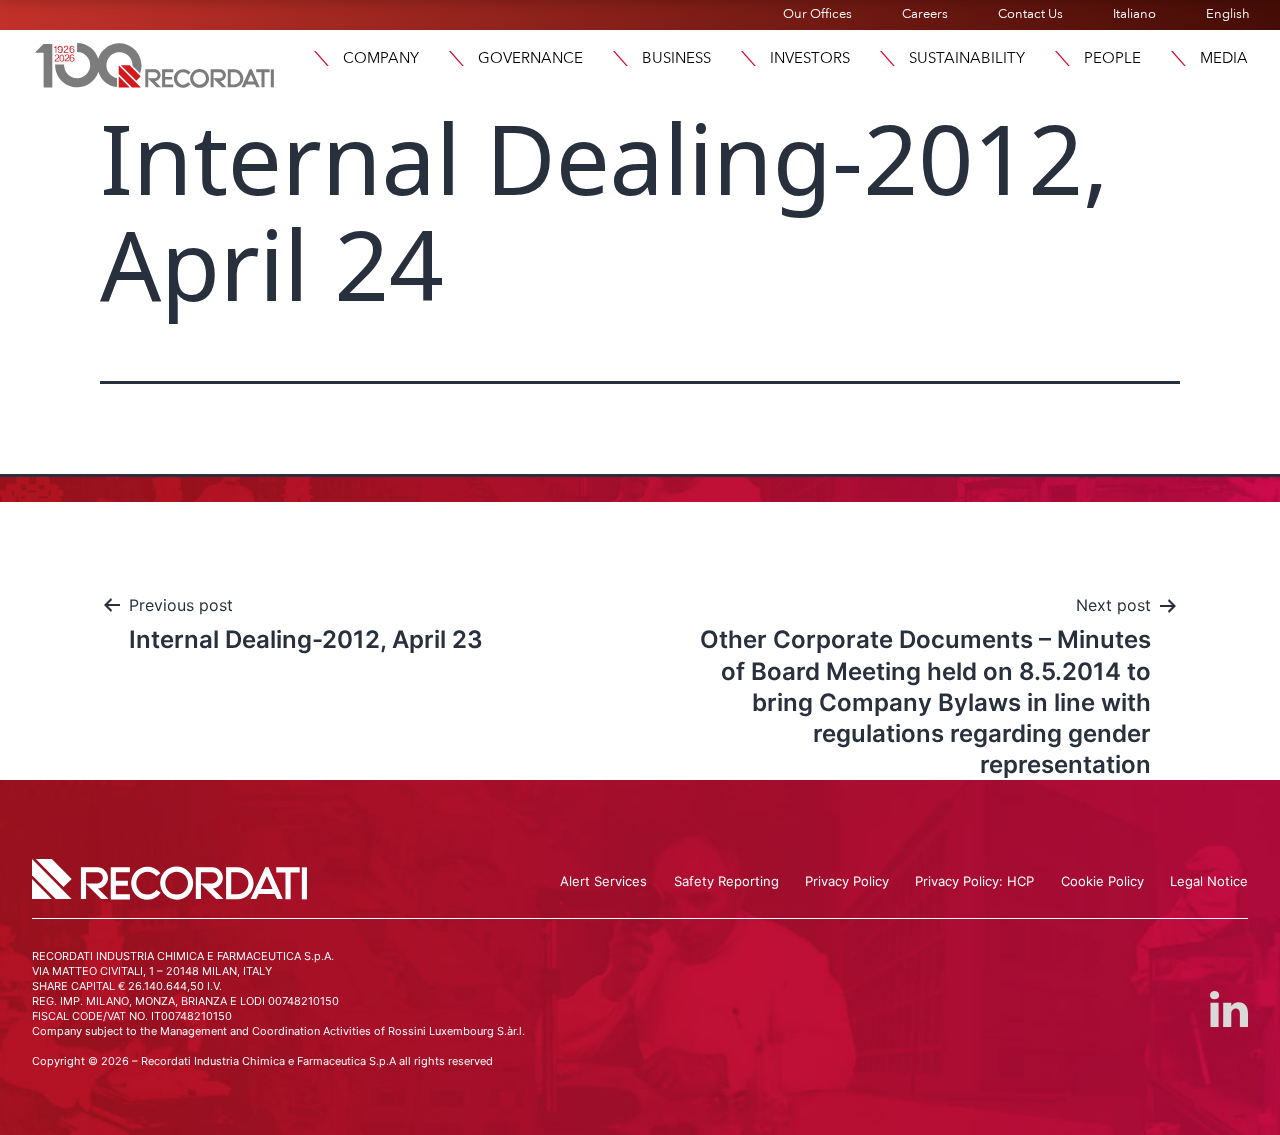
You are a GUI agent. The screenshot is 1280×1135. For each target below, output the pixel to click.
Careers (925, 14)
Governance (530, 58)
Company (381, 58)
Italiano (1134, 14)
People (1112, 58)
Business (676, 58)
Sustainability (967, 58)
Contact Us (1030, 14)
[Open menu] (321, 58)
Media (1224, 58)
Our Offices (817, 14)
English (1228, 14)
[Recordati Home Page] (155, 63)
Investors (810, 58)
